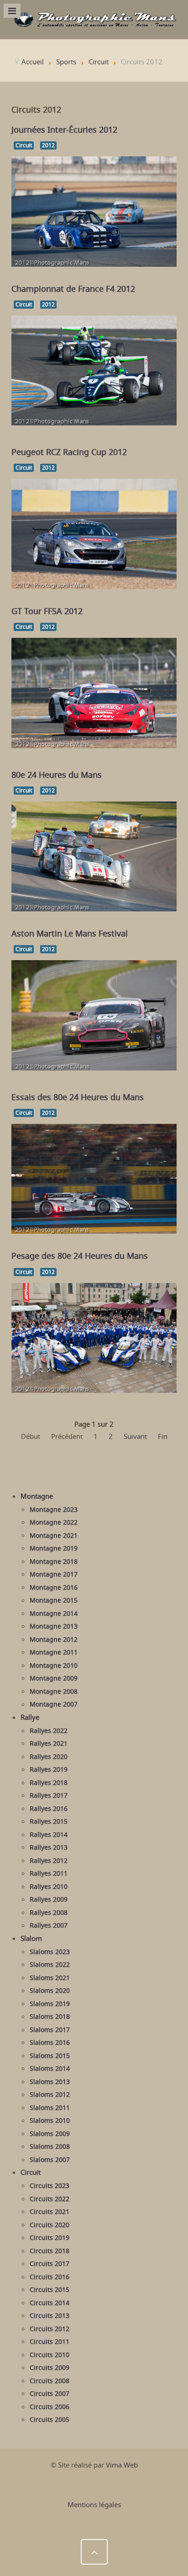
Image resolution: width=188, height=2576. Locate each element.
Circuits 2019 (50, 2238)
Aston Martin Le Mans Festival (70, 933)
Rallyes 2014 (49, 1835)
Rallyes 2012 (49, 1861)
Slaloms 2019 (50, 2004)
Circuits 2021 (50, 2212)
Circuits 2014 (50, 2303)
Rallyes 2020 (49, 1757)
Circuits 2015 (50, 2290)
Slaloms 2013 (50, 2082)
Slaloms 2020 (50, 1991)
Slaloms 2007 (50, 2160)
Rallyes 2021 (49, 1743)
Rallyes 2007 (49, 1925)
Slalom (31, 1938)
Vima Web (122, 2465)
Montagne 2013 (54, 1626)
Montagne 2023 (54, 1510)
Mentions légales (94, 2504)
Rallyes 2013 (49, 1847)
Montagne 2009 (54, 1678)
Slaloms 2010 (50, 2121)
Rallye (30, 1717)
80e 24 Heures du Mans (57, 775)
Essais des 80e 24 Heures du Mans (78, 1097)
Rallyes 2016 (49, 1809)
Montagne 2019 (54, 1548)
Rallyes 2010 (49, 1887)
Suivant (135, 1436)
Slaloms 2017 (50, 2030)
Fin (163, 1436)
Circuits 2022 (50, 2199)
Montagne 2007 (54, 1704)
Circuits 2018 (50, 2251)
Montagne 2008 (54, 1691)
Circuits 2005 (50, 2420)
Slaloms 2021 (50, 1978)
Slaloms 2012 (50, 2095)
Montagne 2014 (54, 1614)
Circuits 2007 (50, 2394)
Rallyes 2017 (49, 1795)
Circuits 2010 (50, 2355)
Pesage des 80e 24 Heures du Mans (80, 1256)
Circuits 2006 (50, 2407)
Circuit (24, 145)
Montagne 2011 (54, 1652)
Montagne (37, 1496)
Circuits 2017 (50, 2264)
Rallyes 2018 (49, 1783)
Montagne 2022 (54, 1522)
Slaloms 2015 (50, 2056)
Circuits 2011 (50, 2342)
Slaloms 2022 (50, 1965)
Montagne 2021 (54, 1536)
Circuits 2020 (50, 2225)
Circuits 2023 (50, 2186)
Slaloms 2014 (50, 2069)
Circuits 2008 (50, 2381)
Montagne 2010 (54, 1666)
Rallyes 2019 (49, 1769)
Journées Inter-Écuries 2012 (64, 129)
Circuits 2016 (50, 2277)
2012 (48, 145)
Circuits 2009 (50, 2368)
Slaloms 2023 (50, 1952)
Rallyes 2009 (49, 1899)
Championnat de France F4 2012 (73, 289)
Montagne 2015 (54, 1600)
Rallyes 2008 (49, 1913)
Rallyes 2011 (49, 1873)
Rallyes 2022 (49, 1731)
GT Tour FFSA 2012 (47, 611)
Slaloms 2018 (50, 2017)
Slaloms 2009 (50, 2134)
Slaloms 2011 (50, 2108)
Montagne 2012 (54, 1640)
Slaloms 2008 (50, 2147)
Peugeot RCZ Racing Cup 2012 (69, 452)
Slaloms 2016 (50, 2043)
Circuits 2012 (50, 2329)
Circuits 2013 (50, 2316)
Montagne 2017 (54, 1574)
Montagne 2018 (54, 1562)
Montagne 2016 (54, 1588)
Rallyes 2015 (49, 1821)
